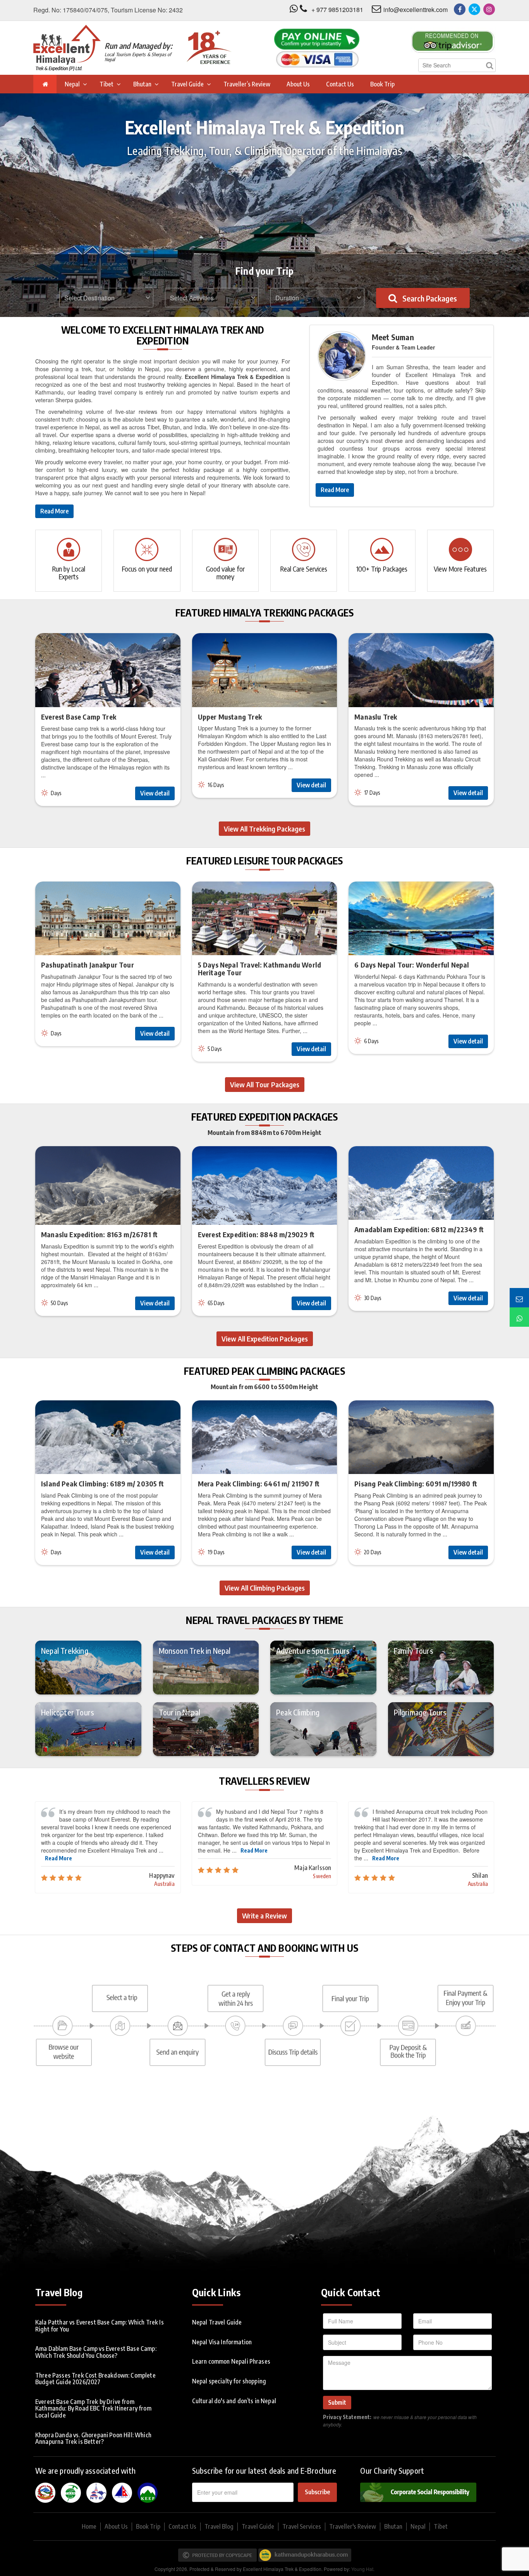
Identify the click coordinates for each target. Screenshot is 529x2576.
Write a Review (264, 1916)
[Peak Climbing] (323, 1729)
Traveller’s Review (247, 84)
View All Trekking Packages (264, 829)
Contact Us (340, 84)
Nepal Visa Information (222, 2342)
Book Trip (382, 84)
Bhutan (142, 84)
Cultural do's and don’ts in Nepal (234, 2401)
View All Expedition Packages (265, 1339)
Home (89, 2526)
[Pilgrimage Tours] (441, 1729)
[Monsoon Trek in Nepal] (206, 1667)
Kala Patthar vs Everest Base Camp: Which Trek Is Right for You (100, 2326)
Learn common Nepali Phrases (231, 2361)
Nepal (72, 84)
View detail (155, 793)
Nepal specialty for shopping (229, 2381)
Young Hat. (363, 2569)
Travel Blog (219, 2526)
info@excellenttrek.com (416, 9)
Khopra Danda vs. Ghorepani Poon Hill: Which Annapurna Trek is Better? (93, 2438)
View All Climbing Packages (265, 1588)
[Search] (489, 65)
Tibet (106, 84)
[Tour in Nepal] (206, 1729)
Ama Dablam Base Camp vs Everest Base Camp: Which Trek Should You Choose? (96, 2352)
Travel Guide (187, 84)
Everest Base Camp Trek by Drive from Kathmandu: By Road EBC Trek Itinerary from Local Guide (93, 2408)
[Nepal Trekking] (88, 1667)
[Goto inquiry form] (519, 1298)
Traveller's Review (353, 2526)
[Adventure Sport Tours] (323, 1667)
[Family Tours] (441, 1667)
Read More (54, 511)
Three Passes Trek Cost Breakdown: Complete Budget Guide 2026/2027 (95, 2379)
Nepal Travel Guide (217, 2322)
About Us (298, 84)
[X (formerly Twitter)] (474, 9)
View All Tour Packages (265, 1084)
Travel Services (302, 2526)
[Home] (45, 84)
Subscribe (317, 2492)
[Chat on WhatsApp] (519, 1317)
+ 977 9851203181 (337, 9)
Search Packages (429, 298)
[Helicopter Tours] (88, 1729)
